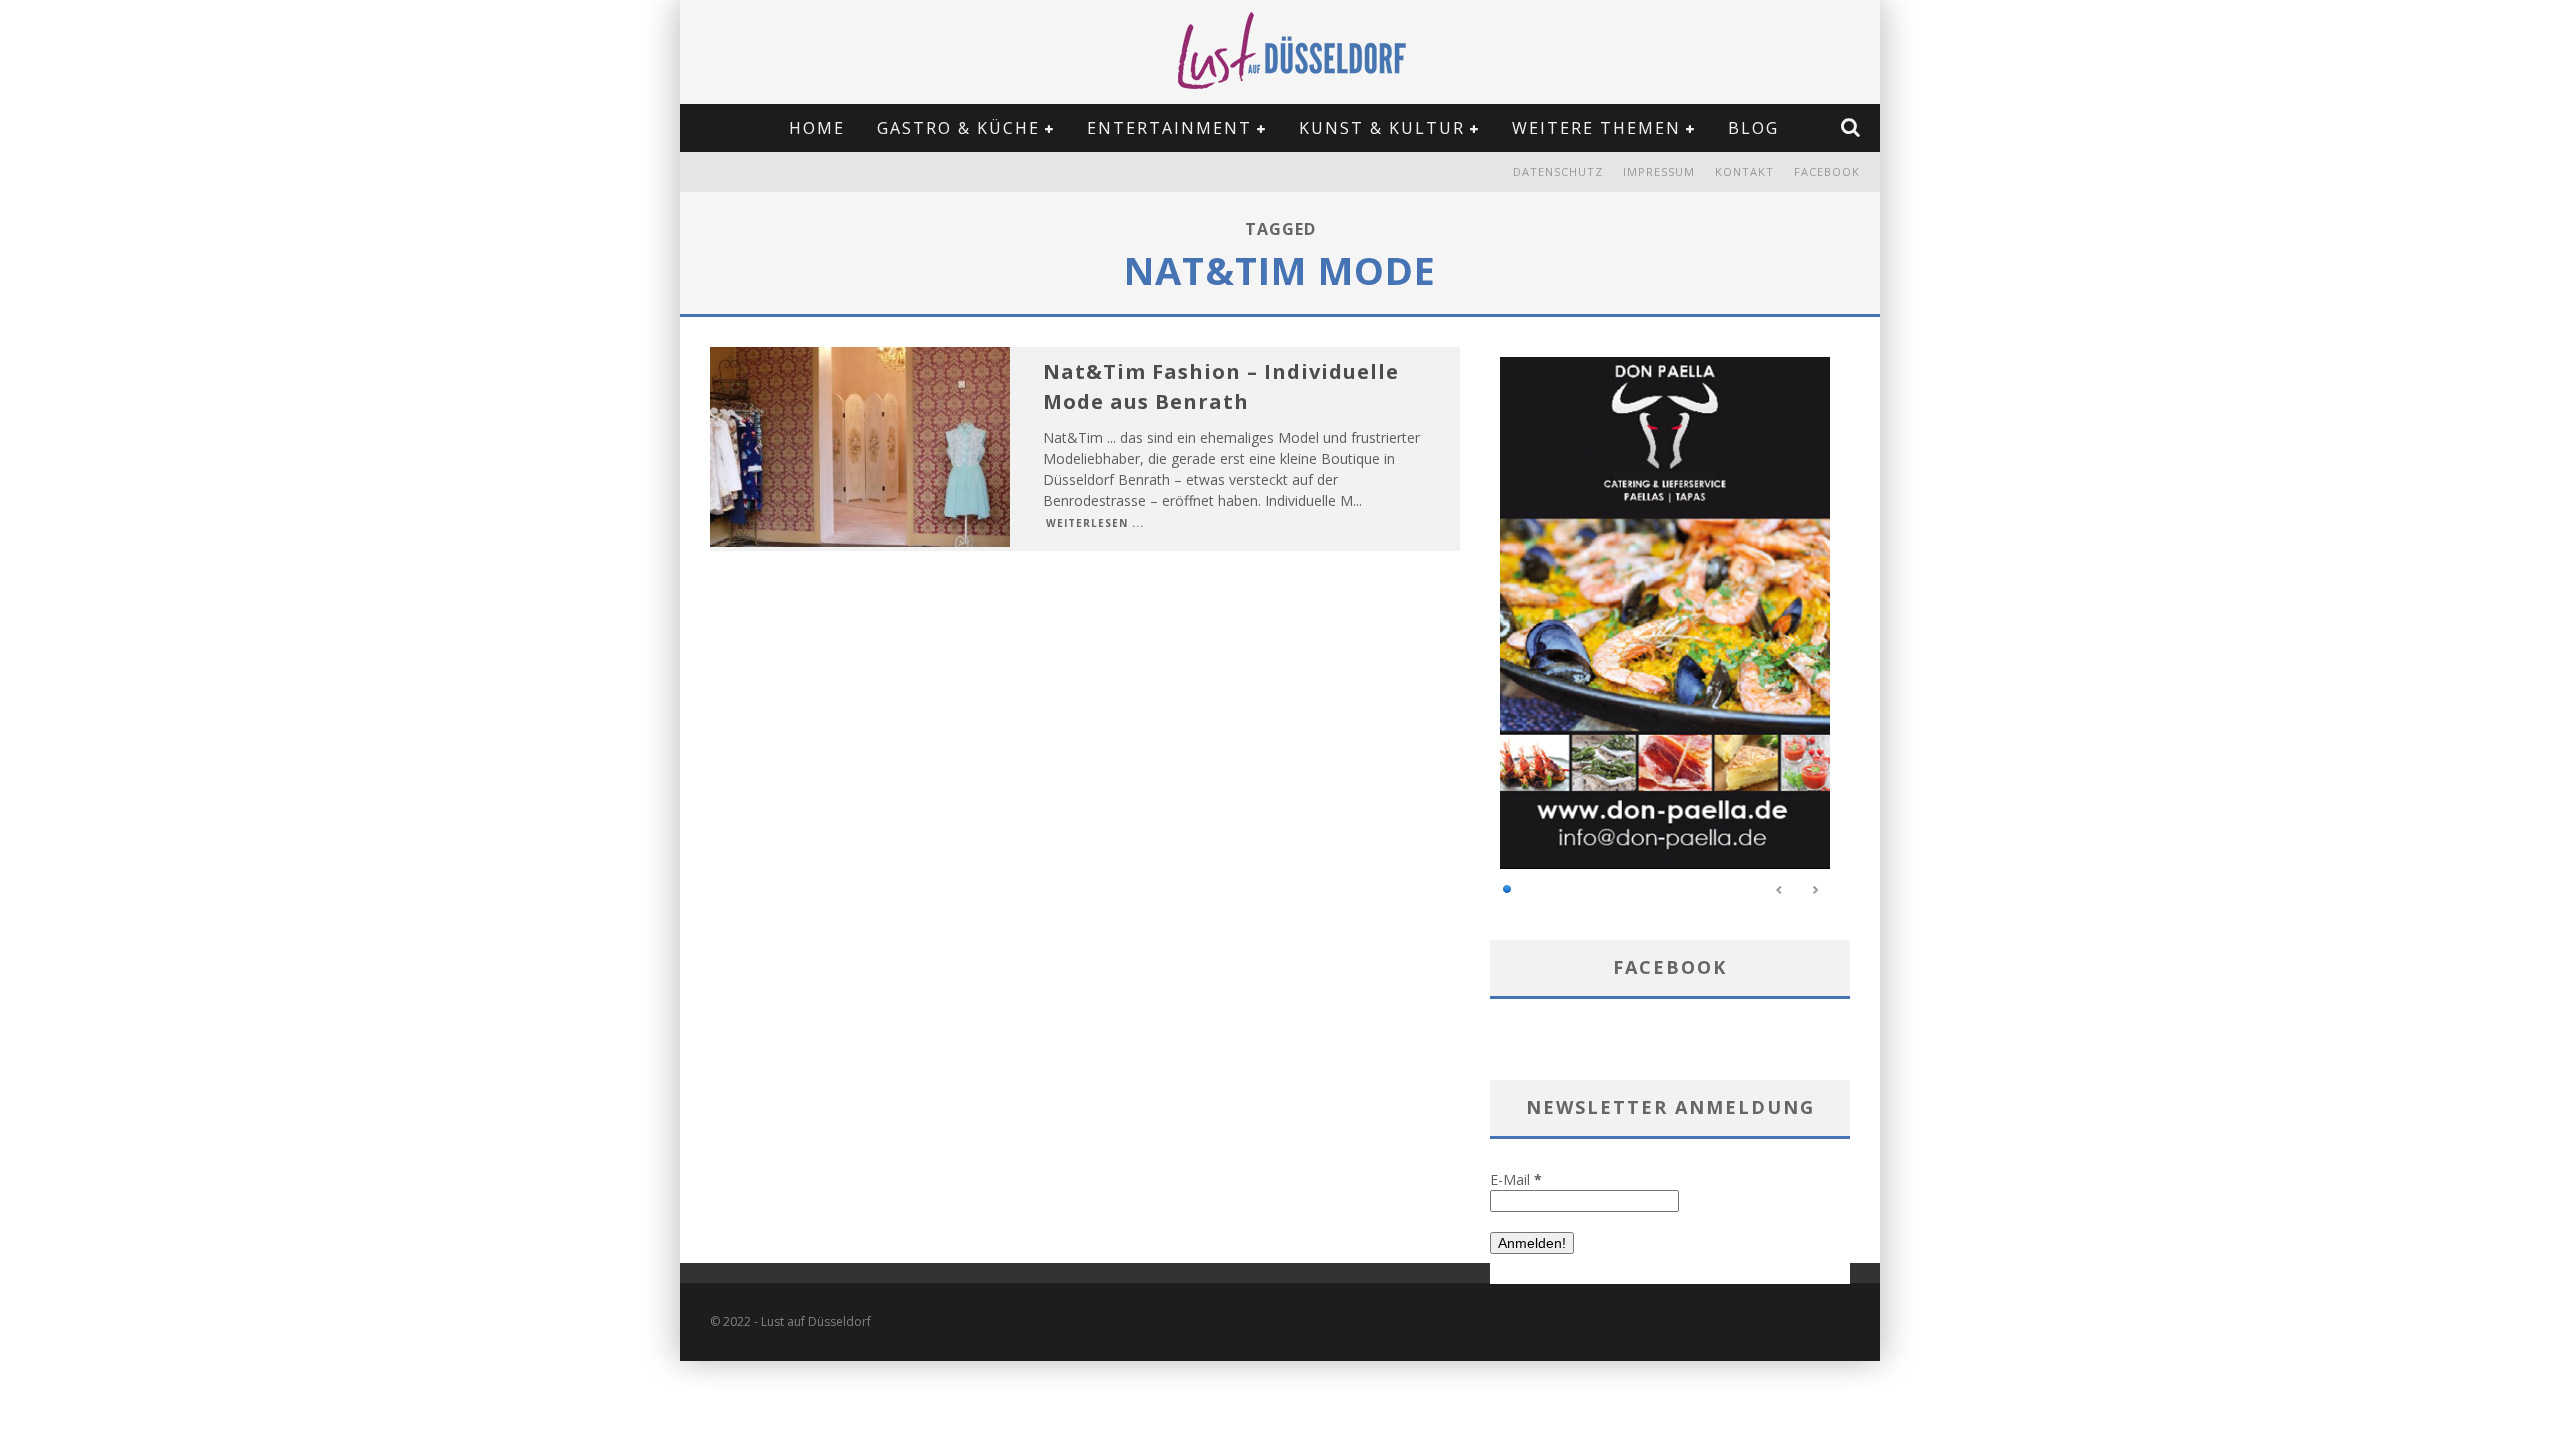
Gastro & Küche (958, 128)
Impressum (1659, 171)
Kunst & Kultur (1382, 128)
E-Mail (1516, 1179)
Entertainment (1169, 128)
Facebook (1827, 171)
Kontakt (1744, 171)
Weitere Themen (1596, 128)
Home (817, 128)
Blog (1753, 128)
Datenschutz (1558, 171)
